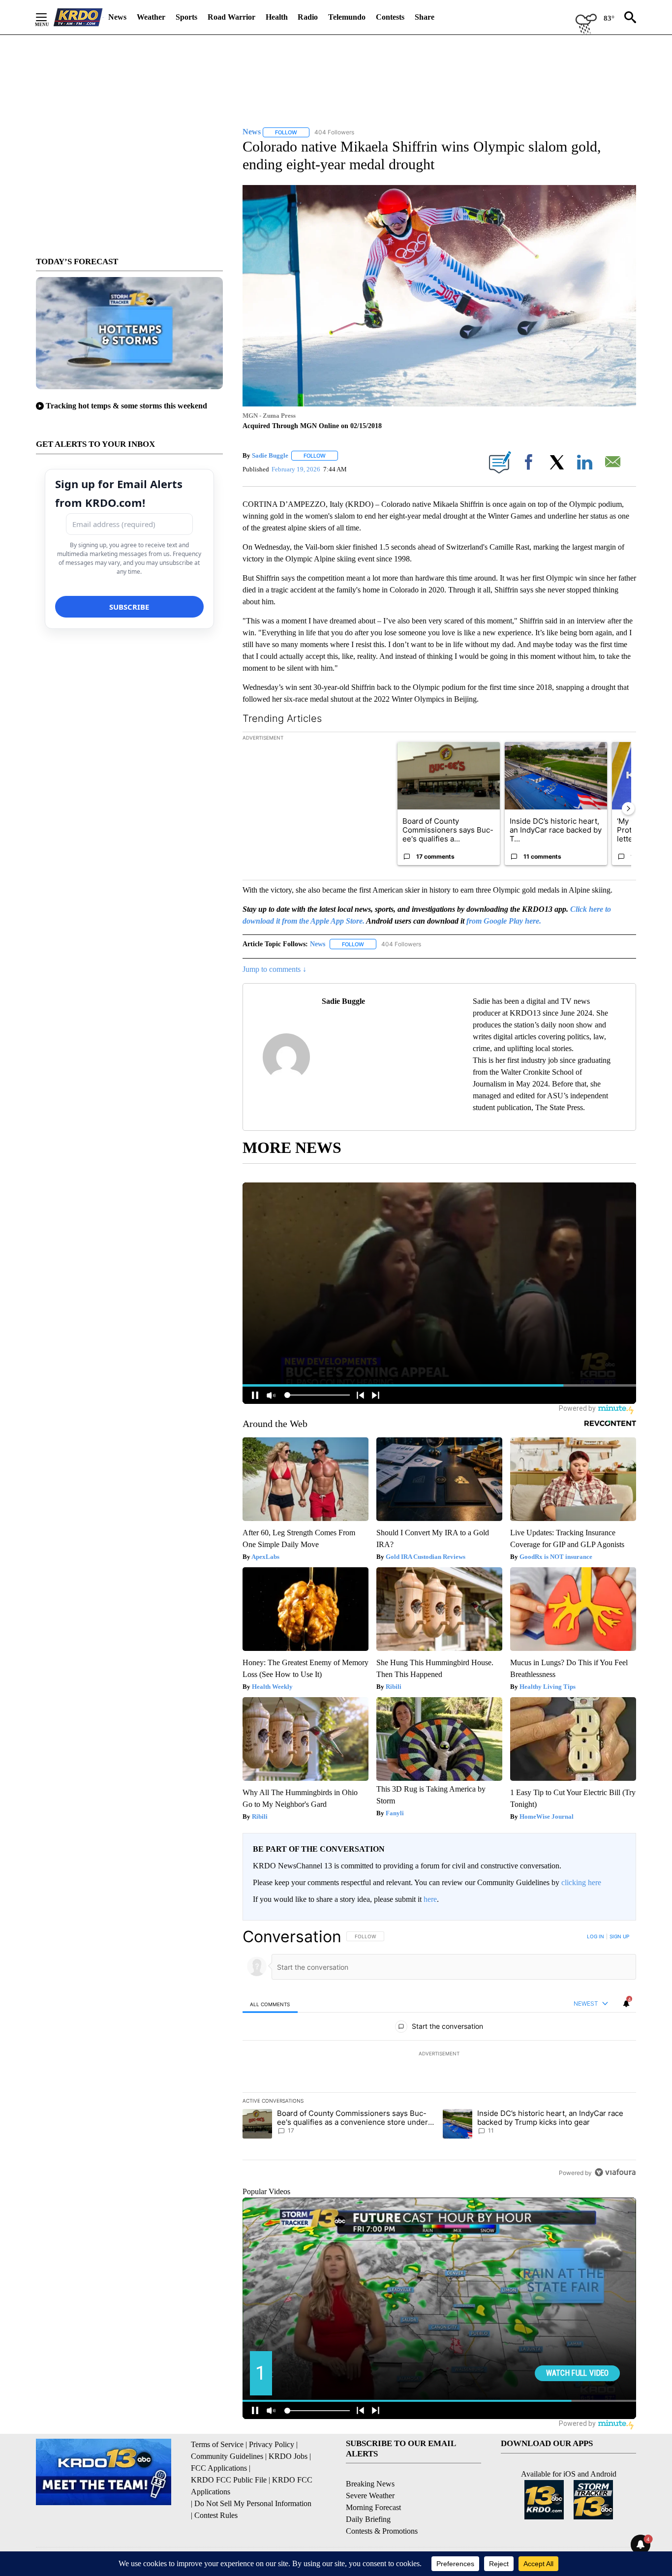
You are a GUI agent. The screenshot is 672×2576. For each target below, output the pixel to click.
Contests (390, 17)
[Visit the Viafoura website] (615, 2172)
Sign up (619, 1936)
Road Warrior (231, 17)
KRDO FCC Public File (229, 2480)
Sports (186, 17)
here (430, 1899)
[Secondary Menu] (49, 17)
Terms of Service (217, 2444)
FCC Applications (219, 2468)
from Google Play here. (504, 921)
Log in (596, 1936)
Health (277, 17)
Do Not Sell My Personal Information (253, 2503)
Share (425, 17)
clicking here (581, 1882)
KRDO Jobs (288, 2456)
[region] (439, 2054)
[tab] (270, 2004)
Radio (308, 17)
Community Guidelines (227, 2456)
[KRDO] (78, 17)
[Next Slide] (628, 808)
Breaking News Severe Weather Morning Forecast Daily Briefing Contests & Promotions (382, 2507)
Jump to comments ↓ (275, 969)
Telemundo (347, 17)
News (117, 17)
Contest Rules (216, 2515)
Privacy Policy (272, 2444)
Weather (151, 17)
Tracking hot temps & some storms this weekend (126, 406)
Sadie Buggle (270, 455)
